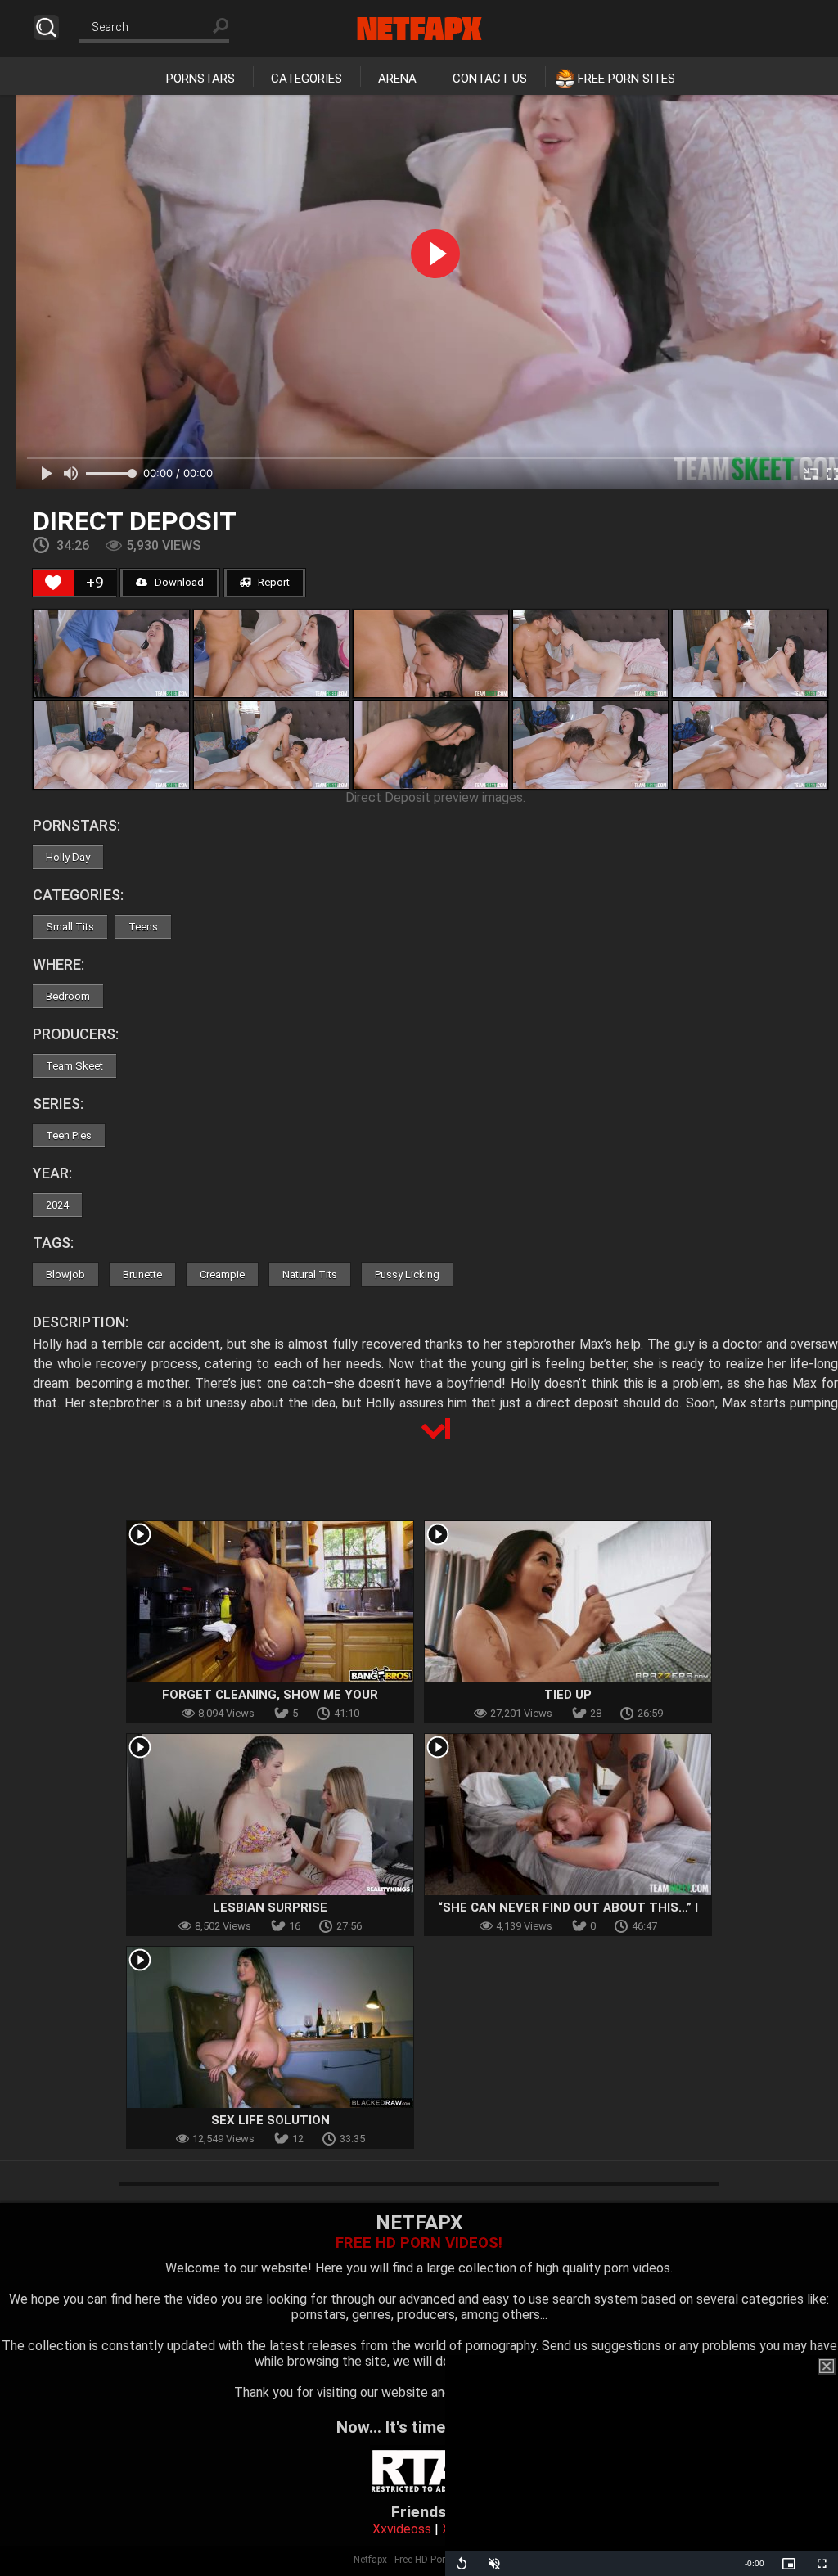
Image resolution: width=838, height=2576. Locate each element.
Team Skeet (74, 1066)
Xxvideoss (402, 2529)
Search (46, 27)
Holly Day (68, 857)
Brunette (142, 1274)
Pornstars (200, 79)
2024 (57, 1205)
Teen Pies (69, 1135)
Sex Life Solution (270, 2120)
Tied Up (568, 1695)
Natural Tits (310, 1274)
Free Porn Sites (626, 79)
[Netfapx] (419, 29)
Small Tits (70, 927)
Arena (397, 79)
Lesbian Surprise (270, 1907)
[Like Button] (53, 583)
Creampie (222, 1274)
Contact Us (490, 79)
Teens (143, 927)
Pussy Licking (407, 1274)
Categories (306, 79)
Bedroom (68, 996)
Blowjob (65, 1274)
